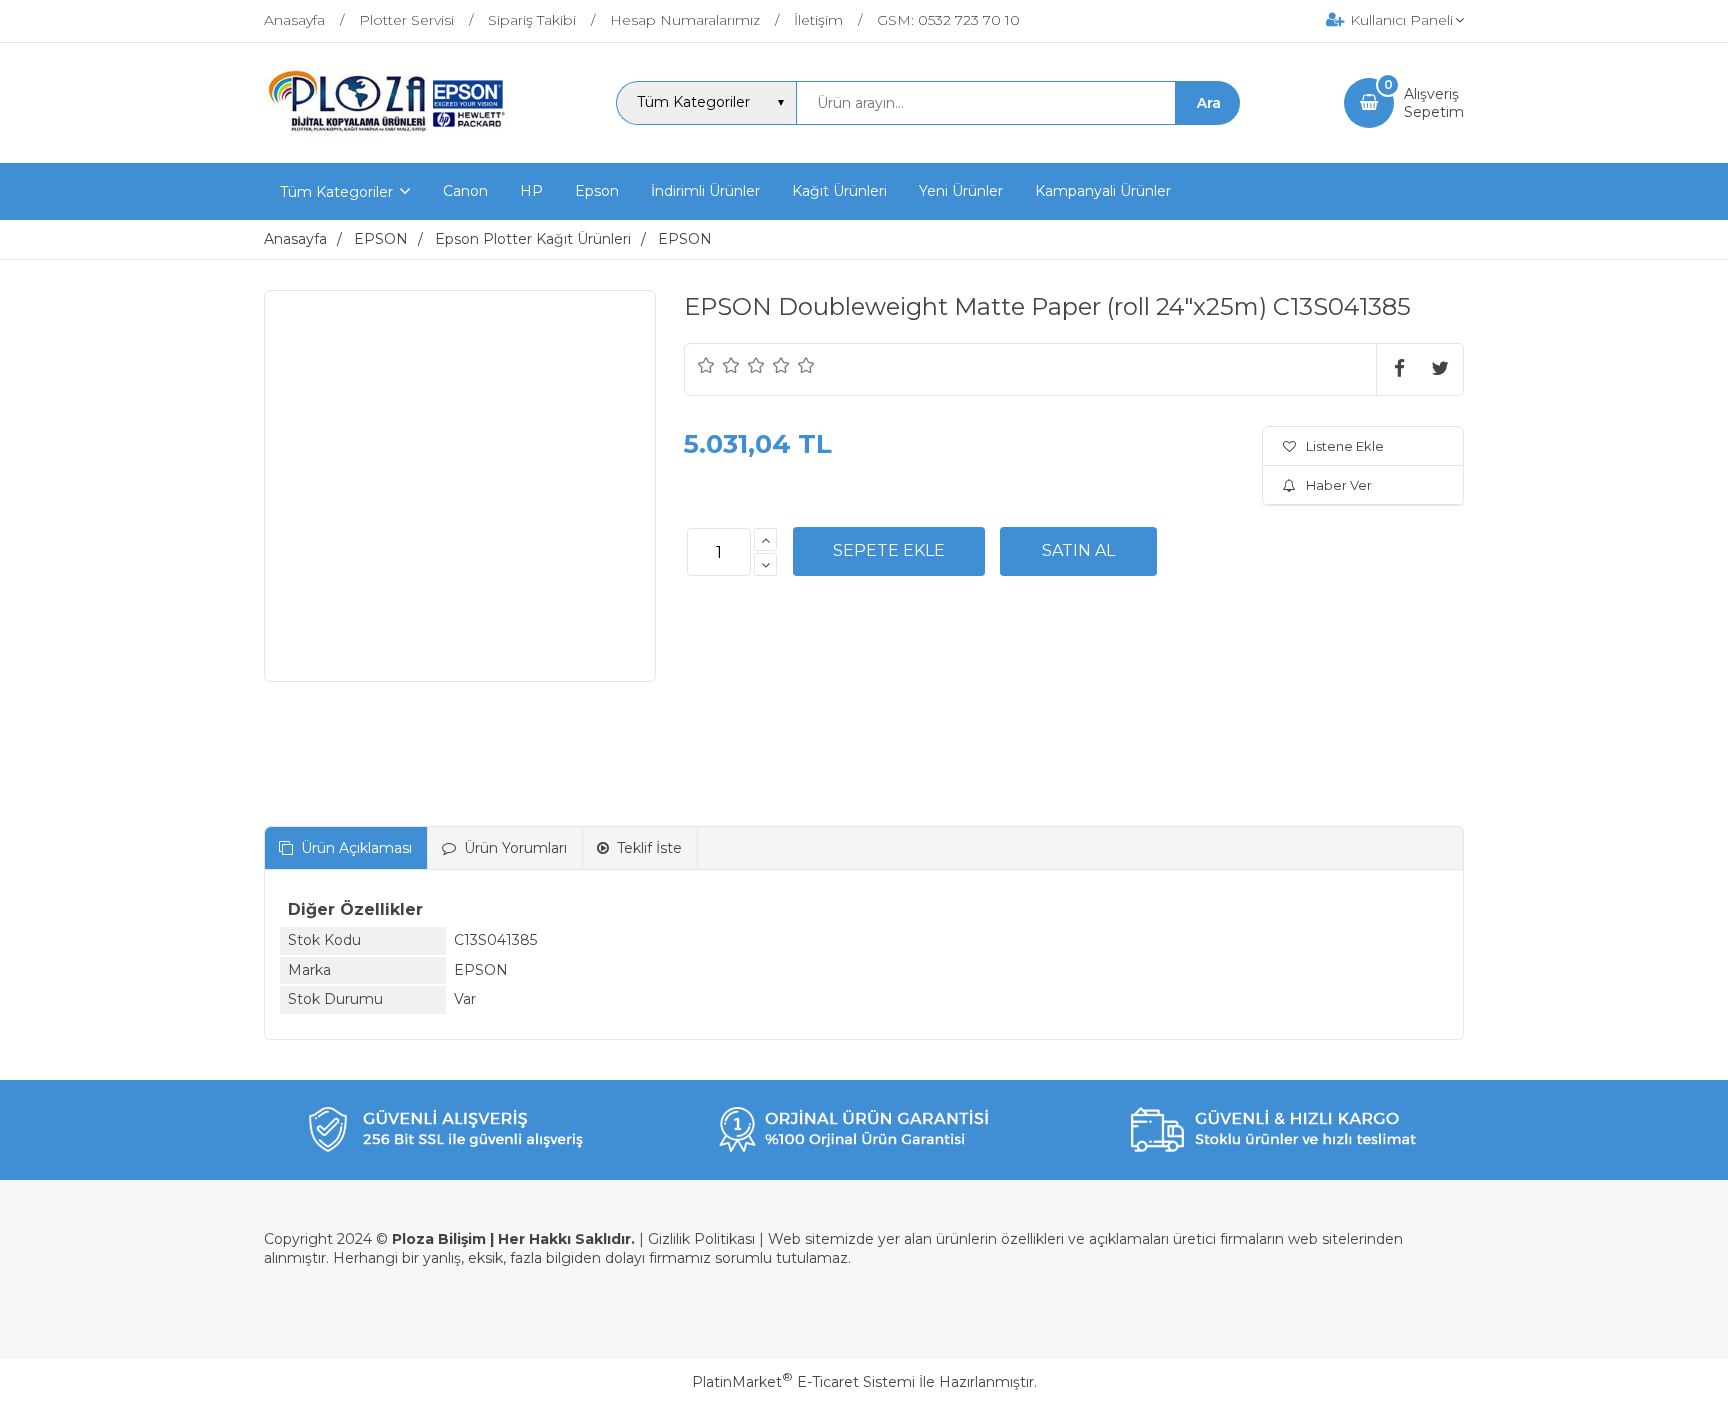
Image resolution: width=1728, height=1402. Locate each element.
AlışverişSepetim (1434, 103)
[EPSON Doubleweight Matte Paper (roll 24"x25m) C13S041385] (460, 486)
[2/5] (719, 365)
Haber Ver (1339, 485)
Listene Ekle (1345, 446)
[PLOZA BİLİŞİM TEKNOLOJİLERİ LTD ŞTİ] (388, 145)
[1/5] (706, 365)
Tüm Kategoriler (336, 192)
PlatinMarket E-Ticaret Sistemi (803, 1382)
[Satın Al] (1078, 551)
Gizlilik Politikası (701, 1239)
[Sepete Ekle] (889, 551)
